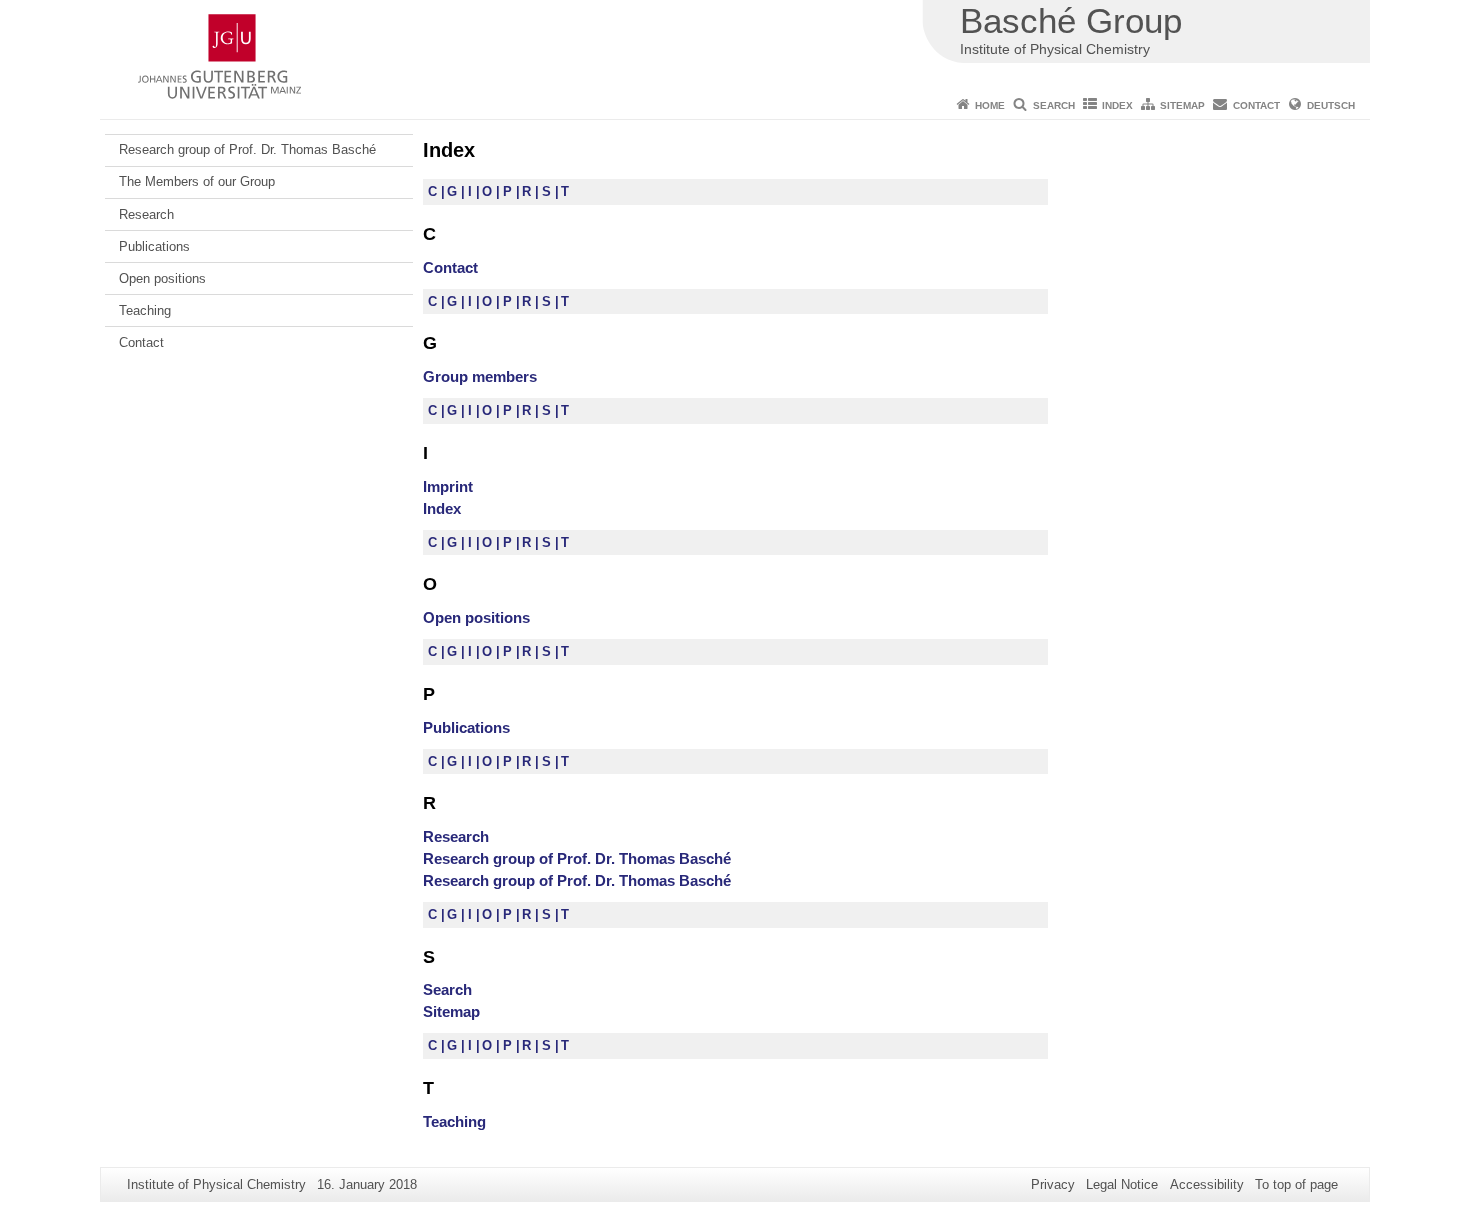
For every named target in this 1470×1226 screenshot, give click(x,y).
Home (990, 105)
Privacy (1053, 1184)
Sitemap (1182, 105)
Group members (480, 376)
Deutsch (1331, 105)
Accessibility (1207, 1184)
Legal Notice (1122, 1184)
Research (146, 214)
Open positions (162, 278)
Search (1054, 105)
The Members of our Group (197, 181)
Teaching (145, 310)
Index (1117, 105)
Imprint (448, 486)
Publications (154, 246)
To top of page (1296, 1184)
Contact (1256, 105)
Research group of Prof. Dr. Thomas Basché (247, 149)
